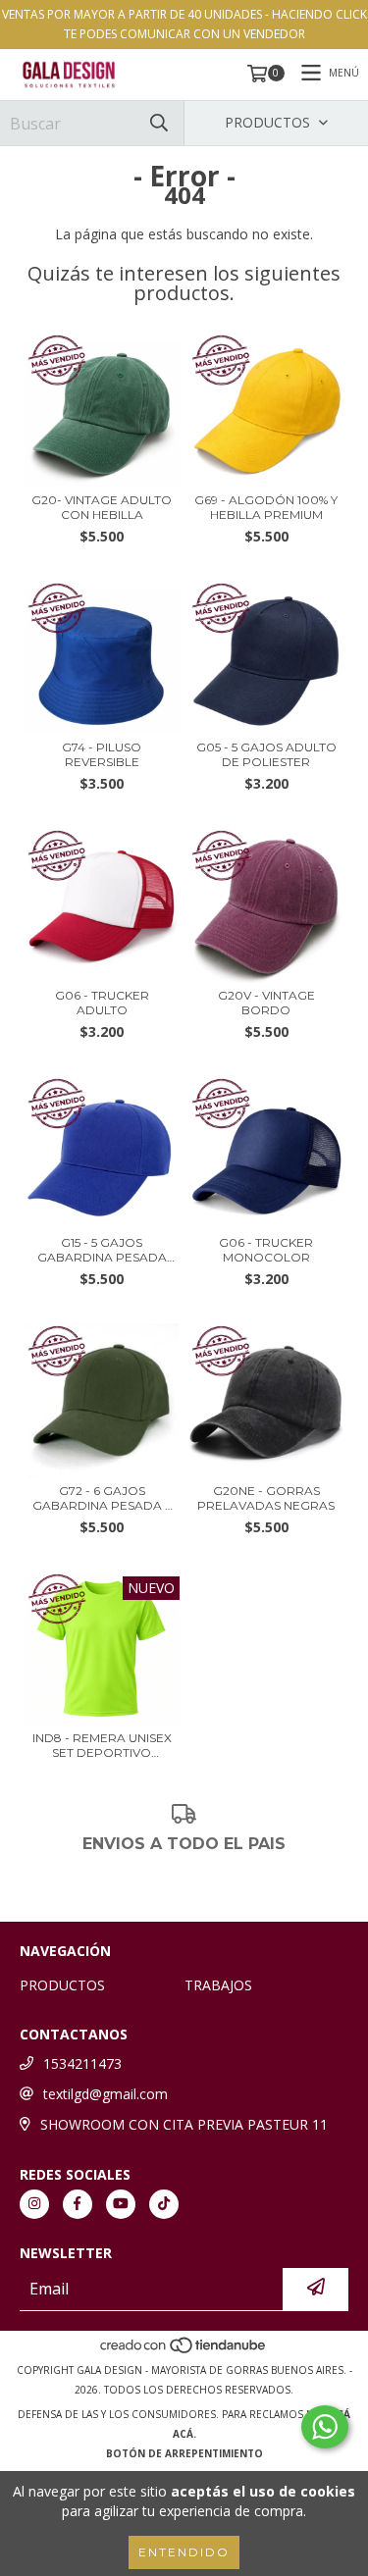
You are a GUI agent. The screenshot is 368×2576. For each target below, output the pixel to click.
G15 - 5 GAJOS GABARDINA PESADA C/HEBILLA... (102, 1250)
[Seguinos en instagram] (34, 2204)
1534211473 (82, 2063)
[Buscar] (159, 123)
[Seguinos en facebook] (78, 2204)
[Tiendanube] (184, 2350)
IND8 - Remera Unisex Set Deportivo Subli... (102, 1745)
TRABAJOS (218, 1985)
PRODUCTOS (62, 1985)
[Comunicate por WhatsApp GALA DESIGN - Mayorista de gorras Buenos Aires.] (325, 2427)
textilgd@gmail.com (105, 2094)
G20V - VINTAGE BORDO (266, 1003)
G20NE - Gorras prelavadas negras (266, 1498)
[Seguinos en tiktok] (164, 2204)
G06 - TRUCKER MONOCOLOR (266, 1250)
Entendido (184, 2552)
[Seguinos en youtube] (121, 2204)
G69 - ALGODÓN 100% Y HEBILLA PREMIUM (266, 507)
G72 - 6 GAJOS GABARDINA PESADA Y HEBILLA (102, 1498)
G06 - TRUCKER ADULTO (102, 1003)
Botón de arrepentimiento (184, 2453)
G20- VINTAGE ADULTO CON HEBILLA (102, 507)
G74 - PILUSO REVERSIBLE (102, 754)
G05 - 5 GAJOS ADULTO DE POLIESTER (266, 754)
